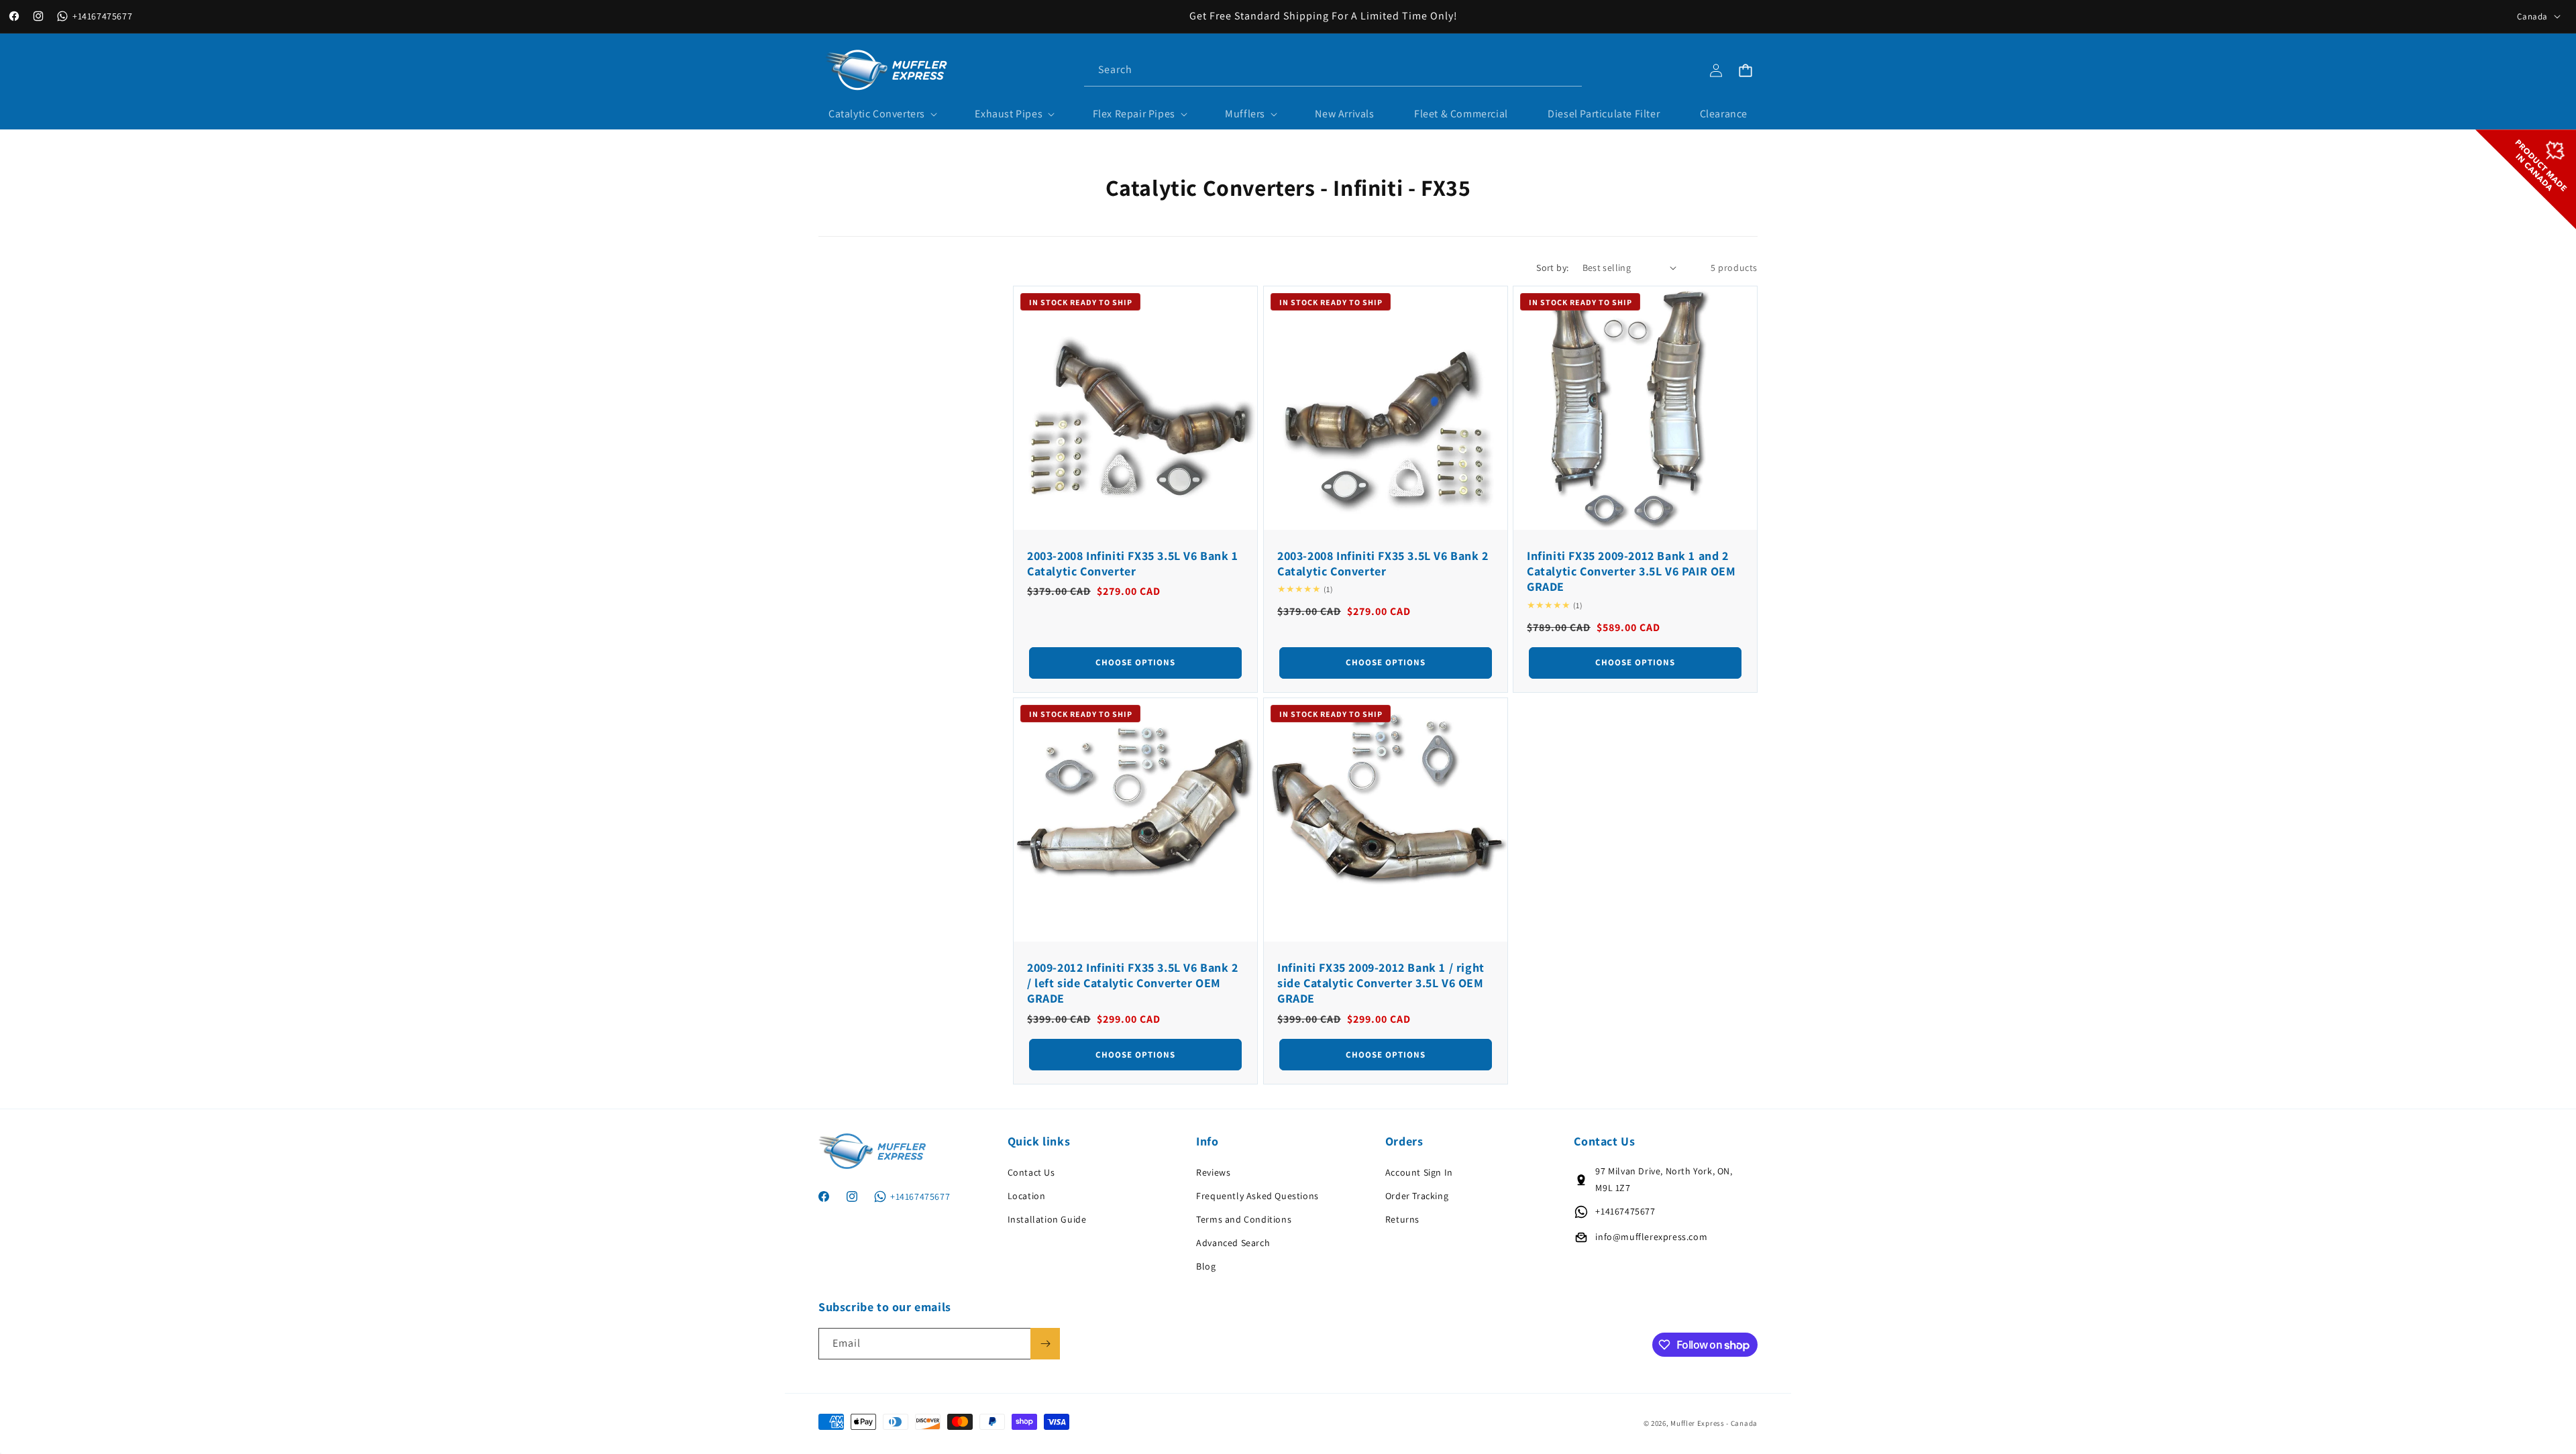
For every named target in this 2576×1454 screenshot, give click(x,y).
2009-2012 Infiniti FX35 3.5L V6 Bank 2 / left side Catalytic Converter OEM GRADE (1133, 983)
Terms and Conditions (1244, 1219)
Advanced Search (1233, 1243)
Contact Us (1031, 1172)
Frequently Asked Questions (1257, 1196)
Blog (1206, 1266)
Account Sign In (1419, 1172)
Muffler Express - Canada (1714, 1423)
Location (1027, 1196)
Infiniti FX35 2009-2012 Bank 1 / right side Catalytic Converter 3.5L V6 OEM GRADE (1381, 983)
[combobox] (1333, 70)
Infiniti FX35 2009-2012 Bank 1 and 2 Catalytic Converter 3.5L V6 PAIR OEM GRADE (1631, 571)
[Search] (1566, 70)
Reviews (1213, 1172)
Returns (1402, 1219)
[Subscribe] (1045, 1344)
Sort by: (1552, 268)
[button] (882, 114)
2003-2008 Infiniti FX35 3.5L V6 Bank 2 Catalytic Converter (1383, 563)
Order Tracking (1417, 1196)
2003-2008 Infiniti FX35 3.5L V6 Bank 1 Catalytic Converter (1133, 563)
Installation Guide (1047, 1219)
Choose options (1135, 662)
